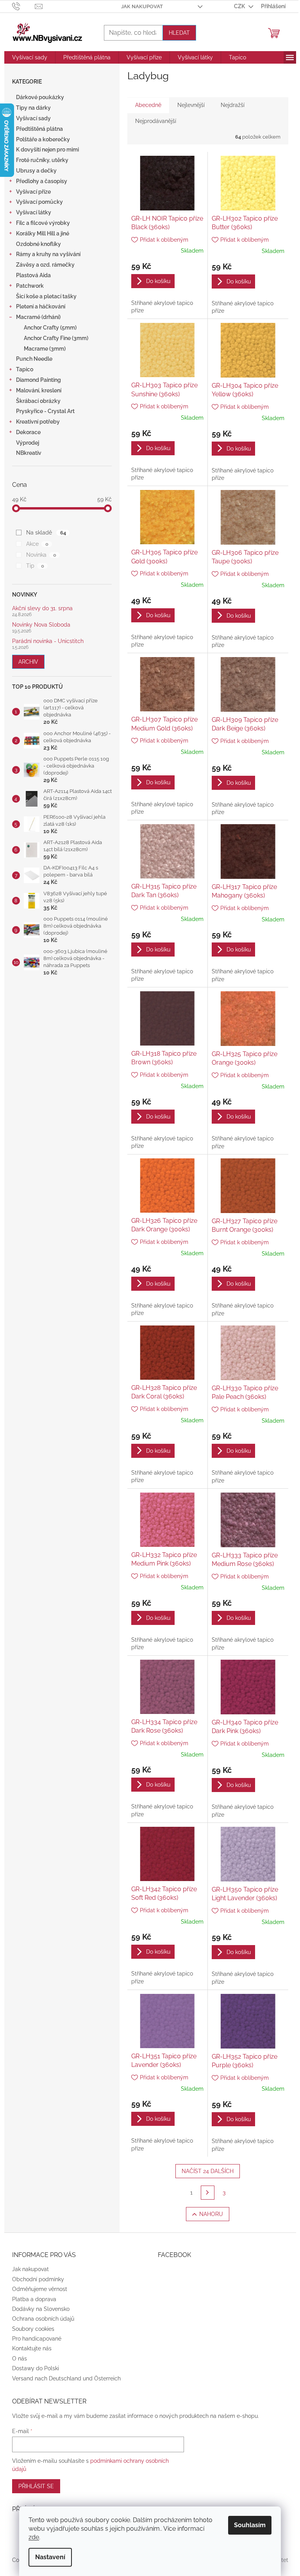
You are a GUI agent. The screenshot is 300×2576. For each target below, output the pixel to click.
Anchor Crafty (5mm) (50, 328)
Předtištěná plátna (39, 129)
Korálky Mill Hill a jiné (43, 233)
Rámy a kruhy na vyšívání (48, 254)
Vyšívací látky (34, 212)
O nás (20, 2359)
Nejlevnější (191, 105)
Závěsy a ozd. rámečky (45, 265)
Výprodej (28, 443)
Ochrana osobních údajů (43, 2319)
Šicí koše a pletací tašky (46, 296)
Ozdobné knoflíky (38, 244)
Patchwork (30, 286)
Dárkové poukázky (40, 97)
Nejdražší (233, 105)
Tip (35, 566)
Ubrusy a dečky (36, 171)
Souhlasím (250, 2525)
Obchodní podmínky (38, 2279)
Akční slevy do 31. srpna (42, 608)
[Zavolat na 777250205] (24, 6)
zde (34, 2537)
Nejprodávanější (156, 121)
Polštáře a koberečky (43, 139)
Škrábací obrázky (38, 401)
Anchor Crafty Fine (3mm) (56, 338)
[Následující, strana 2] (208, 2193)
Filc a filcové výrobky (43, 223)
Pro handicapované (37, 2339)
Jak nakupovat (142, 6)
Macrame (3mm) (45, 349)
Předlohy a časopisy (42, 181)
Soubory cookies (33, 2329)
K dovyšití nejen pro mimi (47, 150)
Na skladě (46, 533)
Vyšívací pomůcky (39, 202)
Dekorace (28, 432)
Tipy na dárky (33, 108)
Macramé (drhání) (38, 317)
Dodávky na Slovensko (41, 2309)
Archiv (28, 662)
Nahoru (211, 2214)
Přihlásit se (36, 2486)
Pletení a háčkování (41, 306)
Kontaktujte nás (32, 2348)
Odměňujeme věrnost (40, 2289)
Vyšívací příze (33, 192)
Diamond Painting (38, 380)
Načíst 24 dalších (208, 2171)
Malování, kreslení (39, 390)
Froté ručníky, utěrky (42, 160)
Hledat (179, 33)
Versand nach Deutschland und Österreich (66, 2378)
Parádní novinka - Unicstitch (48, 641)
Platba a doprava (34, 2299)
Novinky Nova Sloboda (41, 625)
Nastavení (50, 2557)
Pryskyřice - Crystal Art (45, 411)
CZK (240, 6)
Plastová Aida (33, 275)
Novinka (41, 555)
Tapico (25, 369)
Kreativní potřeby (38, 422)
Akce (37, 544)
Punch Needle (34, 359)
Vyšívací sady (33, 118)
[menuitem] (30, 57)
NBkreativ (29, 453)
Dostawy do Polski (36, 2368)
